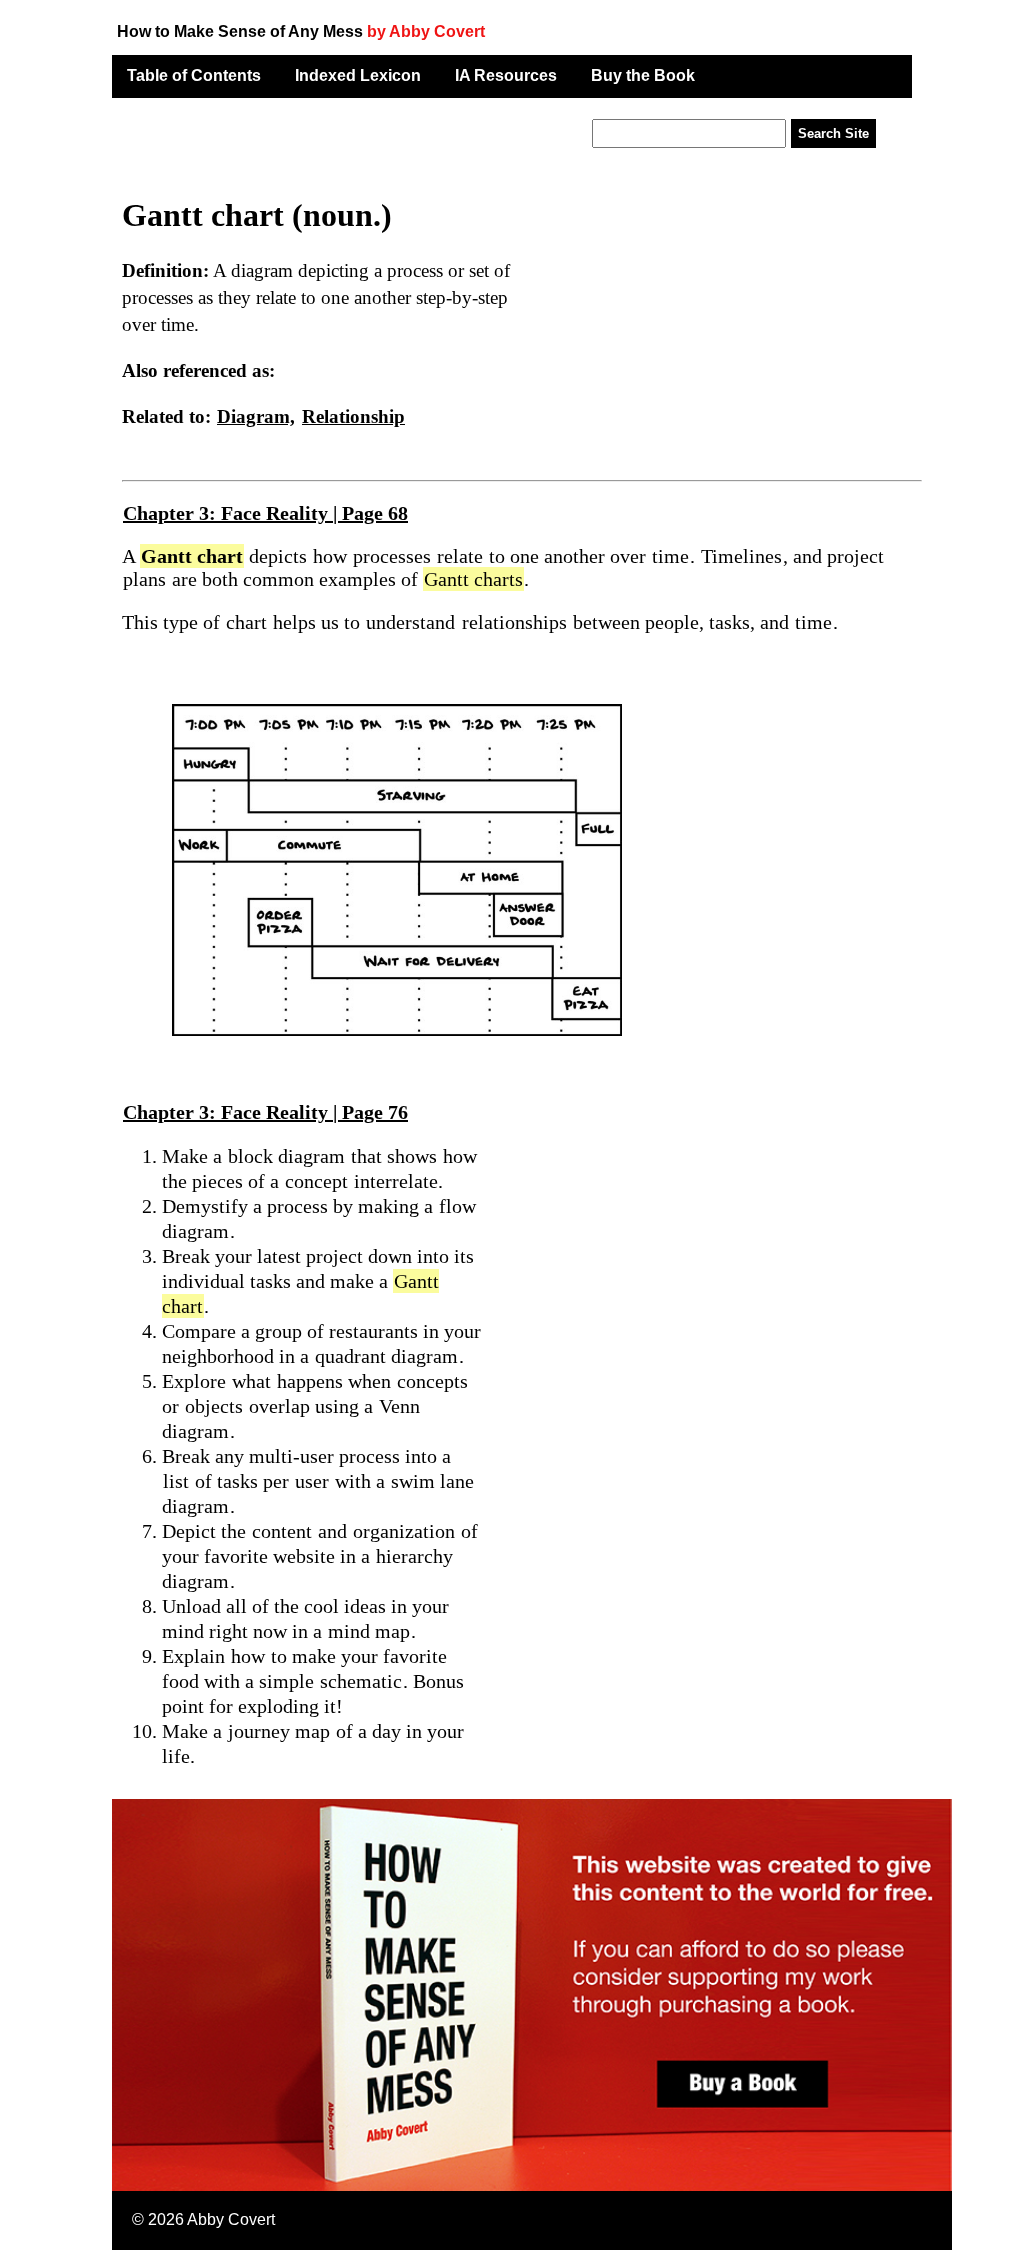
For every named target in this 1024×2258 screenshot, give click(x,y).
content (282, 1531)
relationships (514, 622)
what (251, 1381)
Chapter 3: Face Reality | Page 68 (265, 513)
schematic (361, 1681)
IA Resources (506, 75)
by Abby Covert (426, 31)
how (330, 556)
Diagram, (256, 416)
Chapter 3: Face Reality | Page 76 (265, 1112)
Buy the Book (643, 75)
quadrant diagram (386, 1356)
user (312, 1481)
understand (410, 622)
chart (246, 622)
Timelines (741, 556)
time (670, 556)
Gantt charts (473, 579)
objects (214, 1406)
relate (460, 556)
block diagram (286, 1156)
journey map (279, 1731)
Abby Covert (231, 2219)
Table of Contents (194, 75)
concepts (432, 1381)
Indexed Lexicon (358, 75)
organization (404, 1531)
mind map (369, 1631)
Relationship (353, 416)
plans (144, 579)
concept (316, 1181)
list (176, 1481)
